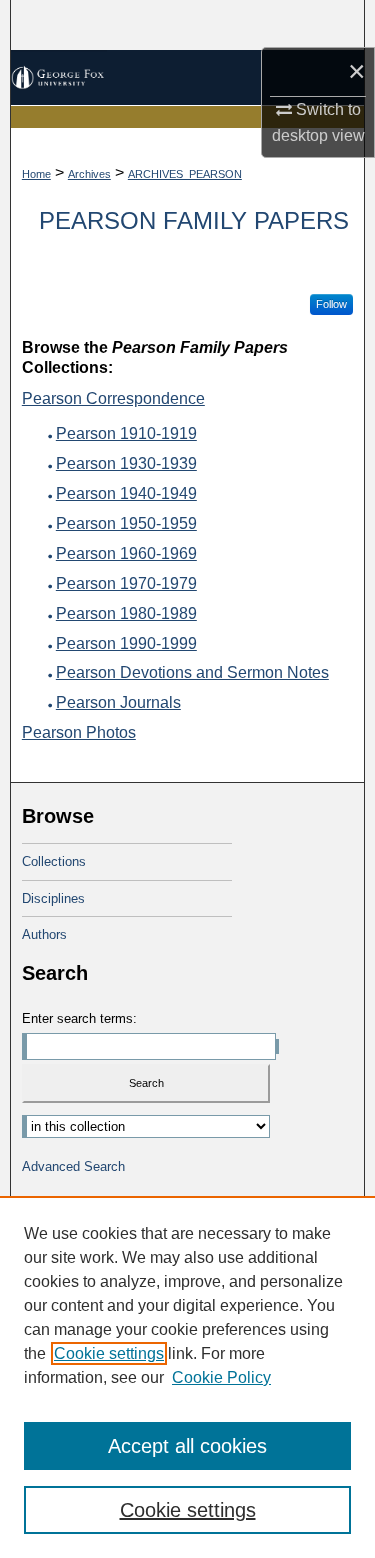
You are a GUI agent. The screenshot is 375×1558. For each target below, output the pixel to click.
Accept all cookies (187, 1446)
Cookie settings (109, 1353)
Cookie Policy (221, 1377)
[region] (187, 1377)
